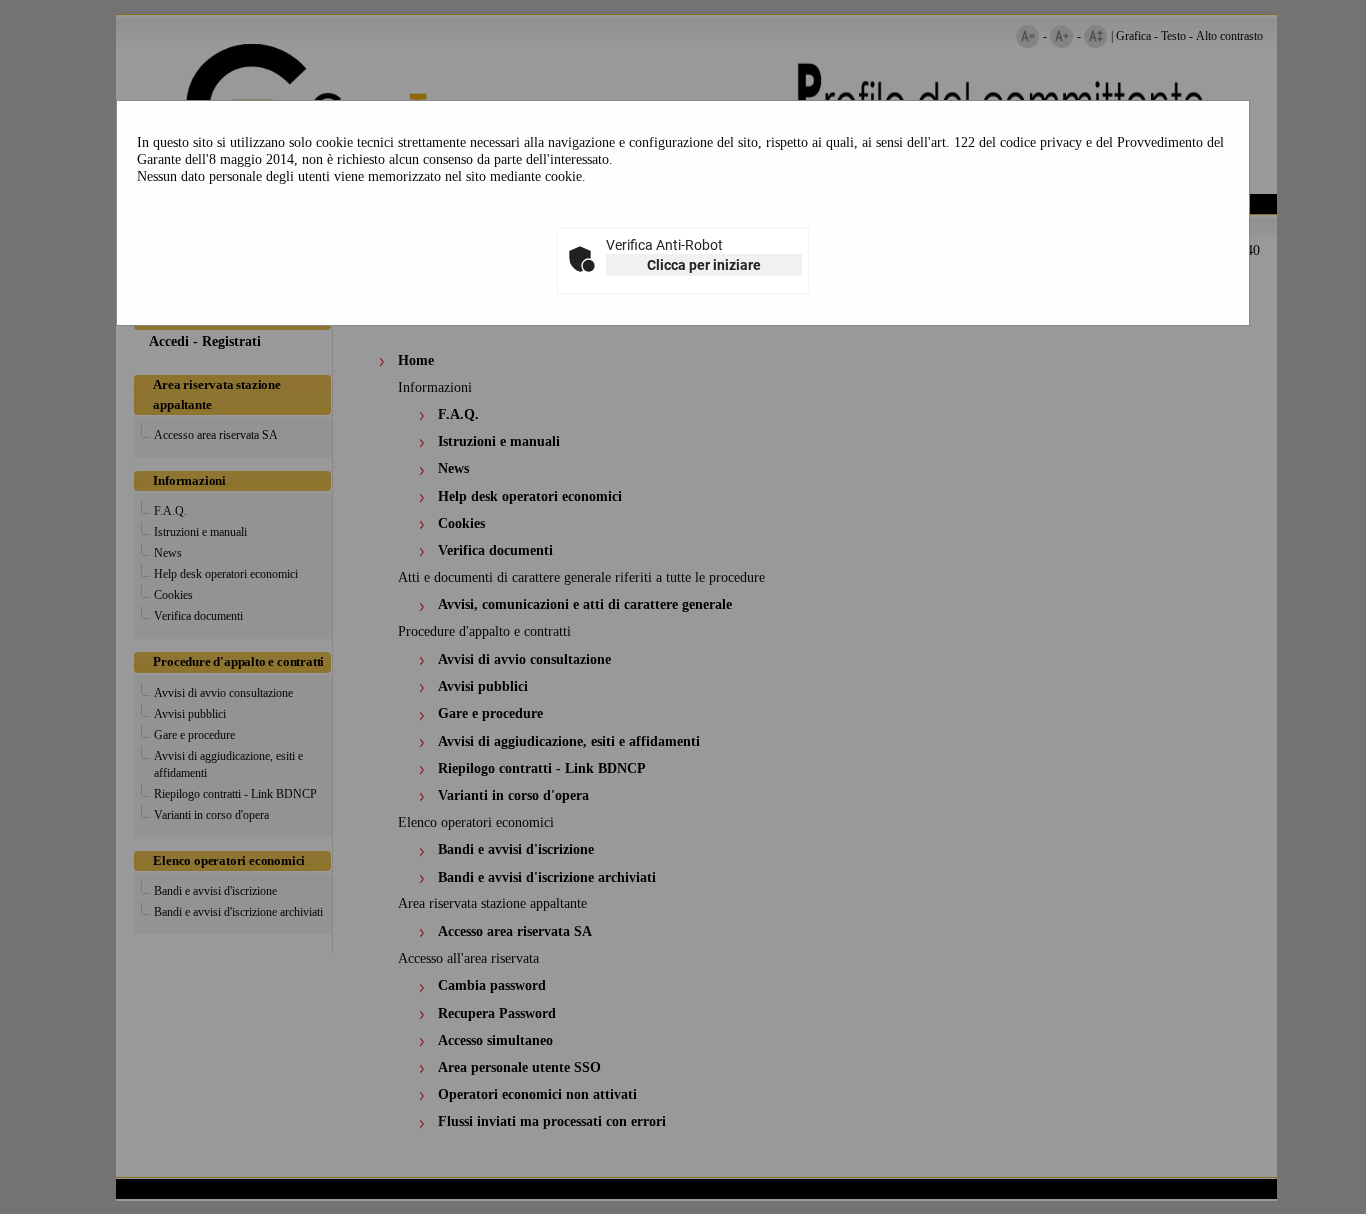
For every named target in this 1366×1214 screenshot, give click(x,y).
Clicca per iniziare (704, 265)
